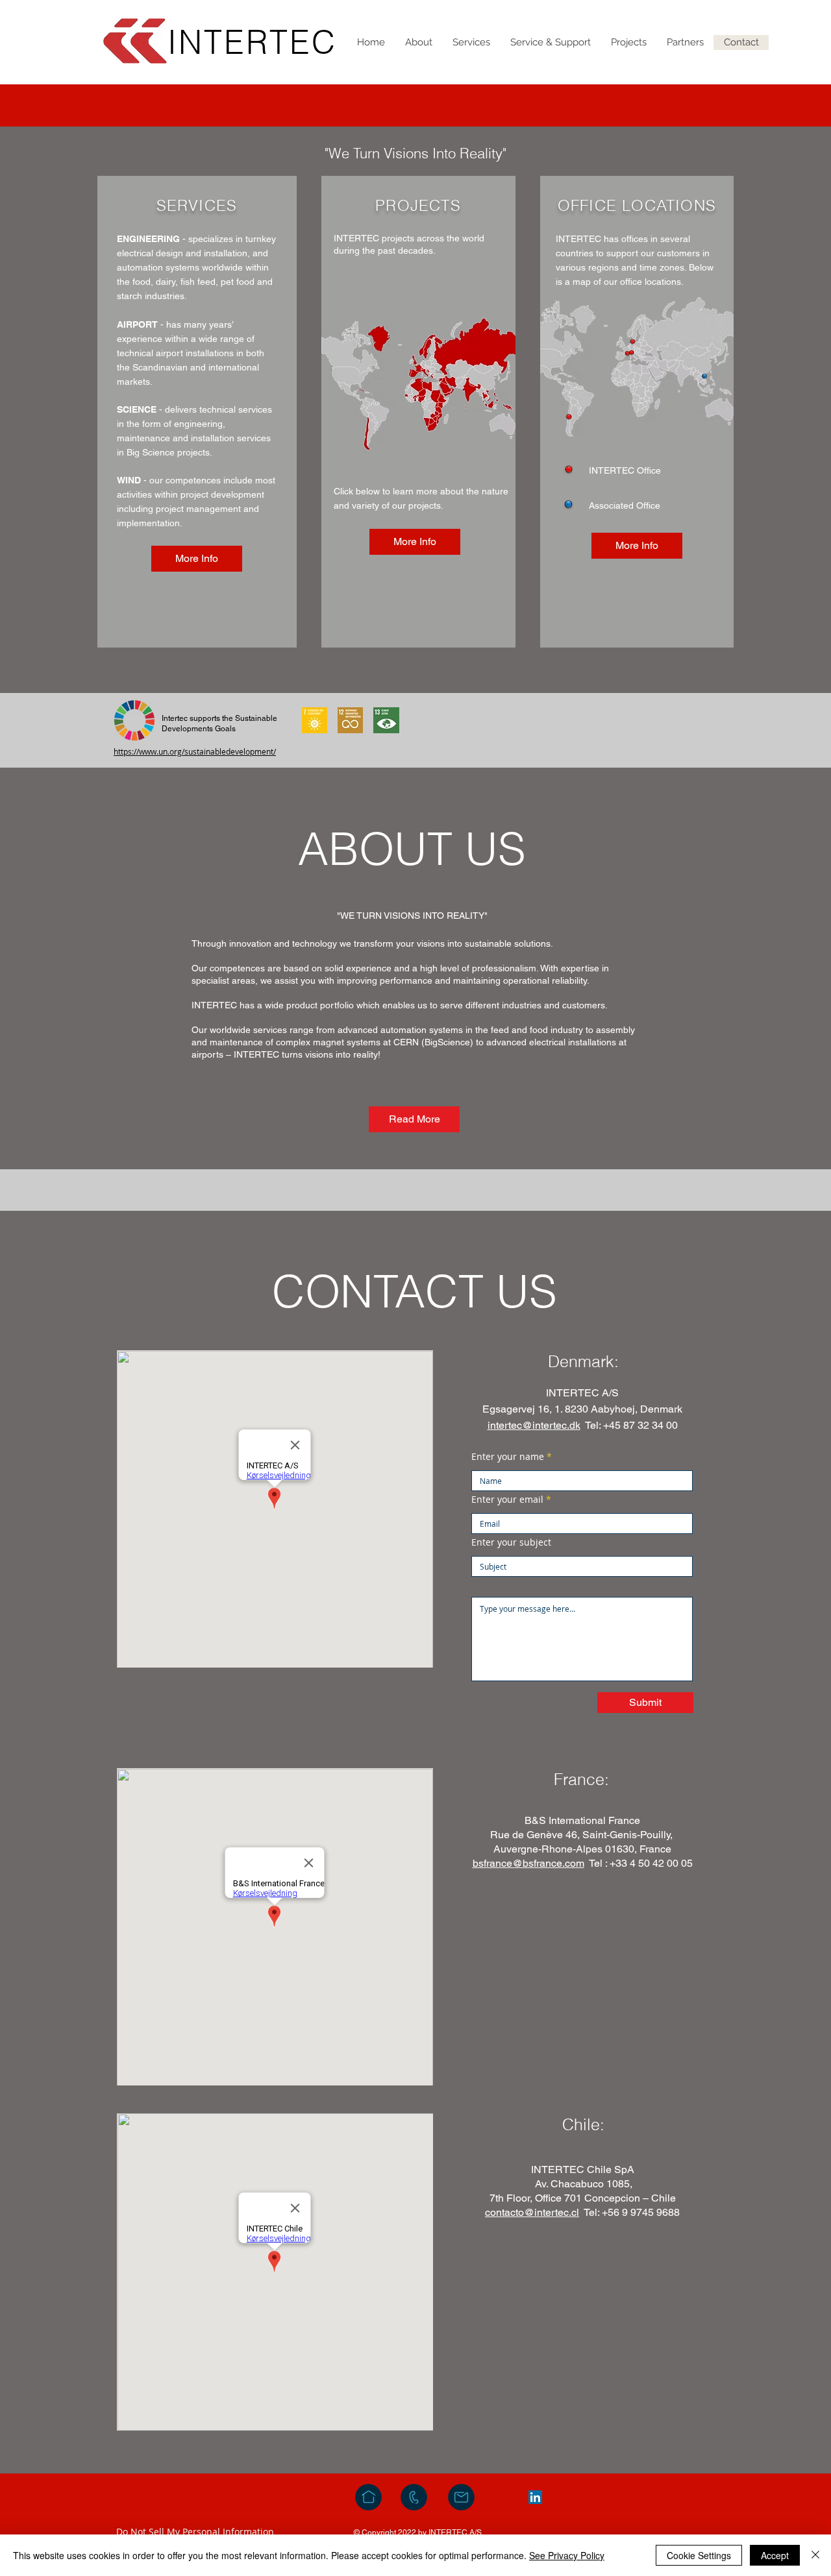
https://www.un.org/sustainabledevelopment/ (195, 751)
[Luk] (815, 2555)
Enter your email (507, 1500)
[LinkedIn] (535, 2497)
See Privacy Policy (567, 2555)
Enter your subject (511, 1542)
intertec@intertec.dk (534, 1425)
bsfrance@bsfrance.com (528, 1863)
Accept (775, 2555)
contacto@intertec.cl (532, 2212)
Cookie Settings (699, 2555)
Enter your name (508, 1457)
